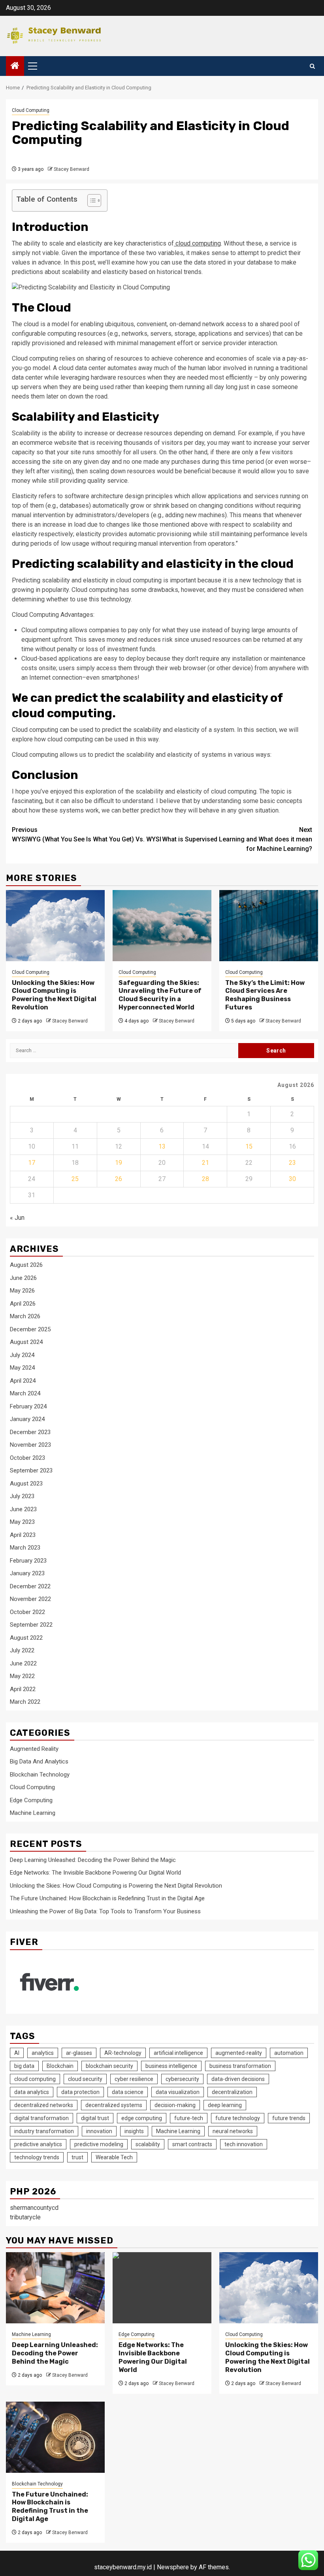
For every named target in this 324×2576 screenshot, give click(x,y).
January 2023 (27, 1573)
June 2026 (23, 1278)
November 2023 (30, 1445)
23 (292, 1163)
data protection (80, 2092)
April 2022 (23, 1689)
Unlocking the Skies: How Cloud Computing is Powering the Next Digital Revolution (54, 995)
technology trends (37, 2157)
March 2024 (25, 1393)
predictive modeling (99, 2144)
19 (119, 1163)
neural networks (233, 2131)
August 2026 (26, 1265)
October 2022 (27, 1612)
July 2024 (22, 1355)
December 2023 (30, 1432)
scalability (148, 2144)
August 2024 (26, 1342)
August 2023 (26, 1484)
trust (77, 2157)
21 (205, 1163)
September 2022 (31, 1625)
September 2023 (31, 1470)
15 (249, 1146)
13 (162, 1146)
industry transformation (44, 2131)
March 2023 (25, 1548)
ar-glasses (79, 2053)
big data (24, 2066)
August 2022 (26, 1638)
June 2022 (23, 1663)
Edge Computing (31, 1800)
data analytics (32, 2092)
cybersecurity (182, 2079)
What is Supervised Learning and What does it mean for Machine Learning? (237, 839)
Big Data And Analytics (39, 1761)
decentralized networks (44, 2105)
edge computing (142, 2118)
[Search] (312, 66)
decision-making (175, 2105)
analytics (43, 2053)
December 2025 (30, 1329)
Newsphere (173, 2567)
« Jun (17, 1218)
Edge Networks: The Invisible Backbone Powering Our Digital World (95, 1873)
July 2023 (22, 1496)
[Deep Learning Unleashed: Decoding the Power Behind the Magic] (55, 2288)
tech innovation (244, 2144)
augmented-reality (239, 2053)
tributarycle (25, 2217)
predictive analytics (38, 2144)
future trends (289, 2118)
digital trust (95, 2118)
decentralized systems (114, 2105)
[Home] (15, 66)
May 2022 (22, 1676)
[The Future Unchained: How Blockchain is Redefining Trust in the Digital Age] (55, 2437)
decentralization (232, 2092)
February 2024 (28, 1406)
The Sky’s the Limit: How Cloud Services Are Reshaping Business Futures (265, 995)
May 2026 (22, 1291)
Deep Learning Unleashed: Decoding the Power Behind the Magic (93, 1860)
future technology (238, 2118)
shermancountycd (34, 2208)
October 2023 (27, 1458)
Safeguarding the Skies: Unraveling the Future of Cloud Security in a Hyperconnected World (160, 995)
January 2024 (27, 1419)
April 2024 (23, 1381)
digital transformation (41, 2118)
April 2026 (23, 1304)
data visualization (178, 2092)
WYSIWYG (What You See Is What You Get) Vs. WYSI (87, 834)
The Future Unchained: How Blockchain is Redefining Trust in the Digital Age (107, 1898)
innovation (99, 2131)
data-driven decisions (238, 2079)
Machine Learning (33, 1813)
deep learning (225, 2105)
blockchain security (109, 2066)
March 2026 (25, 1316)
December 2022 (30, 1586)
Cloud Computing (31, 110)
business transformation (240, 2066)
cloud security (85, 2079)
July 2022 (22, 1650)
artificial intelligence (178, 2053)
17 (32, 1163)
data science (128, 2092)
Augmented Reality (34, 1749)
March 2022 (25, 1702)
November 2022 (30, 1599)
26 (119, 1179)
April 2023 (23, 1535)
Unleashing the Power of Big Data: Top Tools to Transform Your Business (105, 1911)
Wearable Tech (114, 2157)
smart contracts (192, 2144)
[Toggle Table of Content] (90, 200)
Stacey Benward (72, 169)
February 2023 (28, 1561)
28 (205, 1179)
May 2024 (22, 1368)
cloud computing (197, 243)
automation (289, 2053)
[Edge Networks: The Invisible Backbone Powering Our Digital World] (162, 2288)
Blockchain (60, 2066)
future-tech (189, 2118)
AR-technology (123, 2053)
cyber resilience (134, 2079)
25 (75, 1179)
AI (17, 2053)
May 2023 (22, 1522)
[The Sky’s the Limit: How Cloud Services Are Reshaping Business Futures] (269, 926)
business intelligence (171, 2066)
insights (134, 2131)
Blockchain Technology (40, 1775)
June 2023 (23, 1509)
